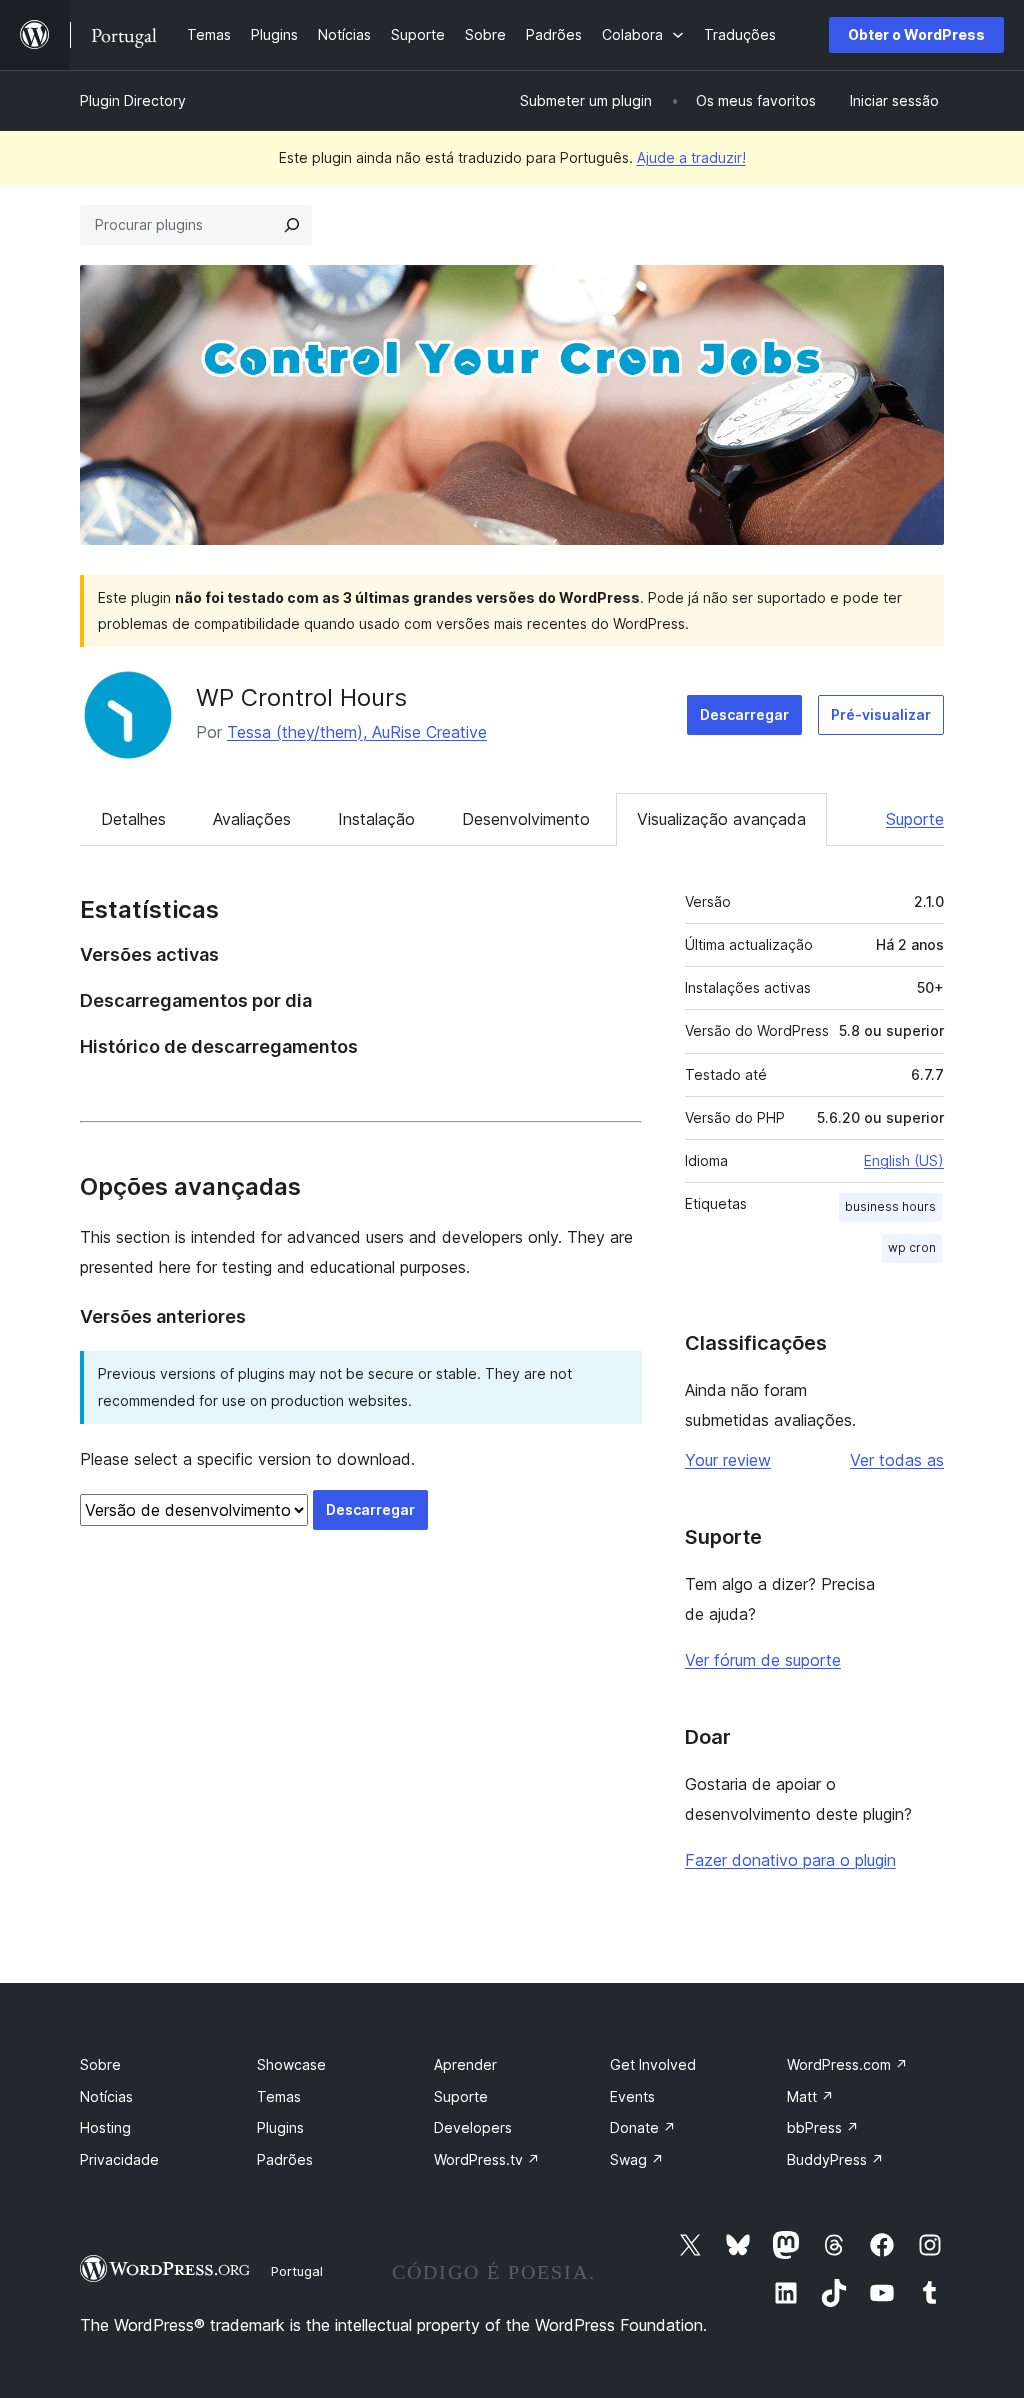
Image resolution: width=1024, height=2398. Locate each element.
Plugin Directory (133, 100)
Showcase (291, 2064)
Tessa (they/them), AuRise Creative (357, 732)
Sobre (100, 2064)
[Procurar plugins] (292, 225)
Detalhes (133, 819)
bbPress (823, 2127)
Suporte (915, 819)
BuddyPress (835, 2159)
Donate (643, 2127)
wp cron (912, 1247)
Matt (810, 2096)
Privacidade (119, 2159)
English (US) (904, 1160)
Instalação (376, 819)
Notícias (106, 2096)
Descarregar (744, 714)
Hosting (105, 2127)
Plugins (280, 2127)
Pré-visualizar (881, 714)
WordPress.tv (487, 2159)
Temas (279, 2096)
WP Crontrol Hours (301, 697)
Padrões (285, 2159)
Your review (728, 1460)
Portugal (297, 2271)
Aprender (465, 2064)
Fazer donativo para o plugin (790, 1860)
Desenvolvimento (526, 819)
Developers (473, 2127)
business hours (890, 1206)
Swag (637, 2159)
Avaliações (252, 819)
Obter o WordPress (916, 34)
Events (632, 2096)
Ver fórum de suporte (763, 1660)
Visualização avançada (721, 819)
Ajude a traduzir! (691, 157)
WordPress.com (847, 2064)
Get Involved (653, 2064)
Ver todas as (897, 1460)
